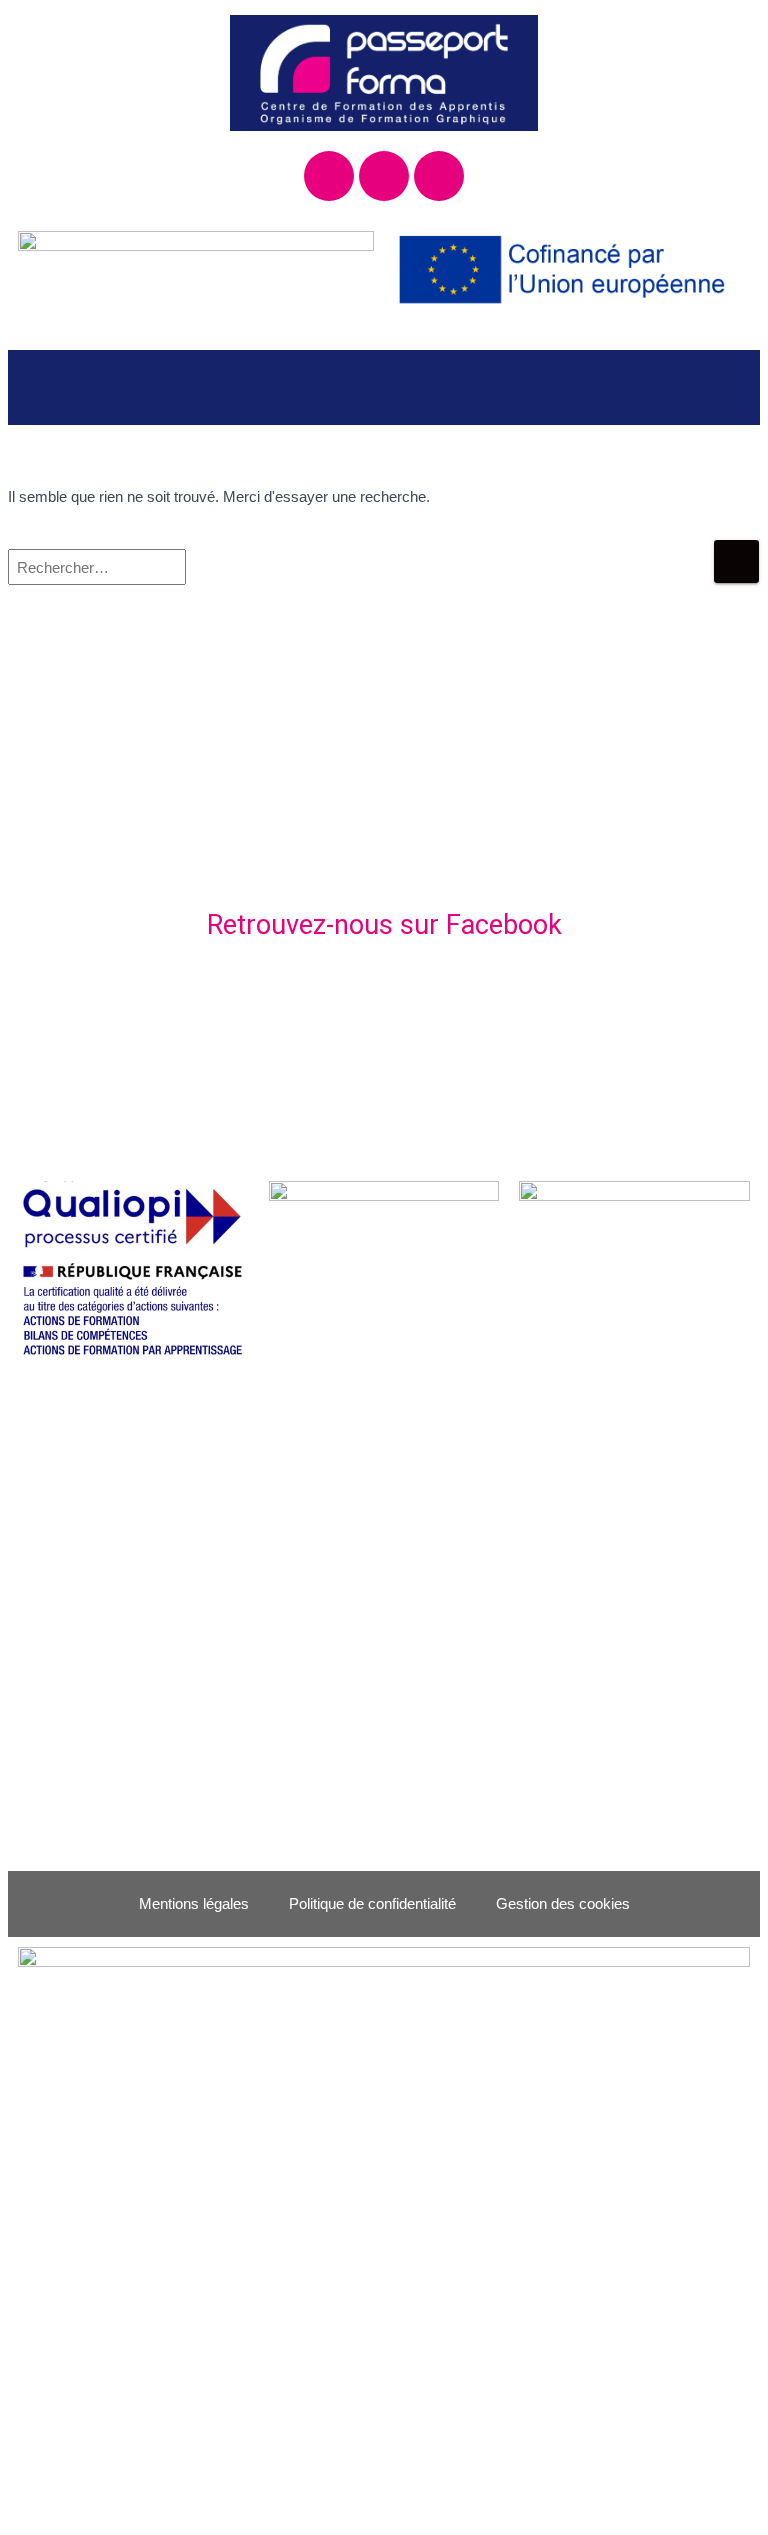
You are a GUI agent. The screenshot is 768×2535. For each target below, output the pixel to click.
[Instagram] (384, 176)
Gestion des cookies (563, 1903)
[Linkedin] (439, 176)
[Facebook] (329, 176)
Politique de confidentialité (372, 1903)
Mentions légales (194, 1903)
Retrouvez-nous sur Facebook (384, 925)
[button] (384, 387)
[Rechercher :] (360, 580)
